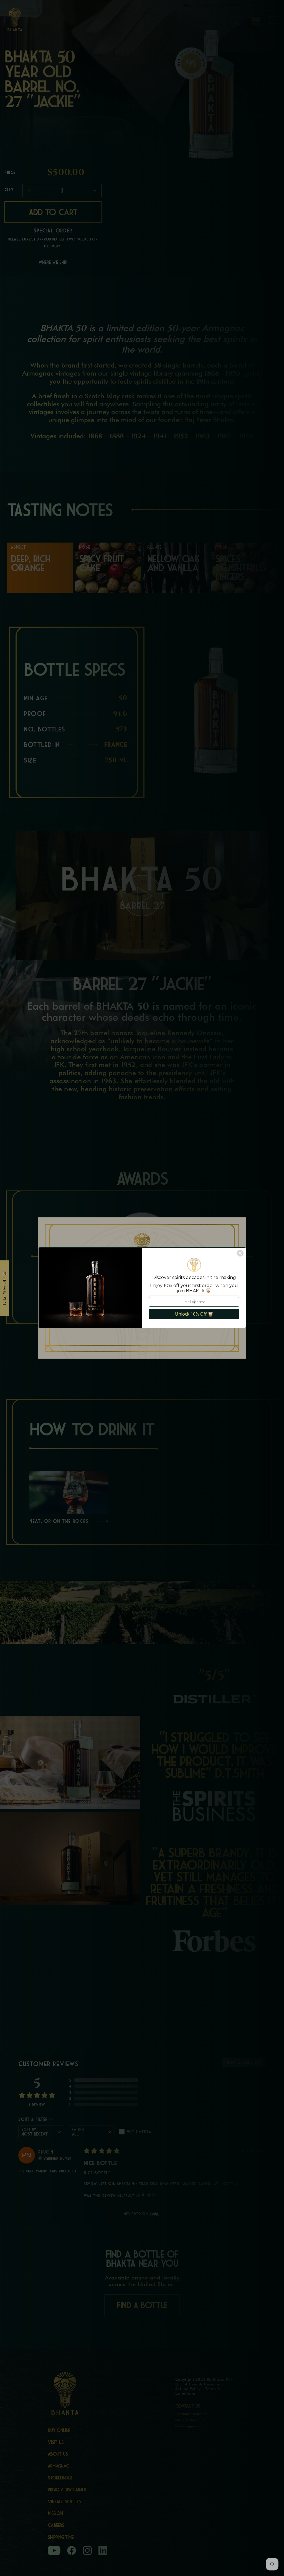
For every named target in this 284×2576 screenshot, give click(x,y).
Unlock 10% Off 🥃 (194, 1314)
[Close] (240, 1253)
